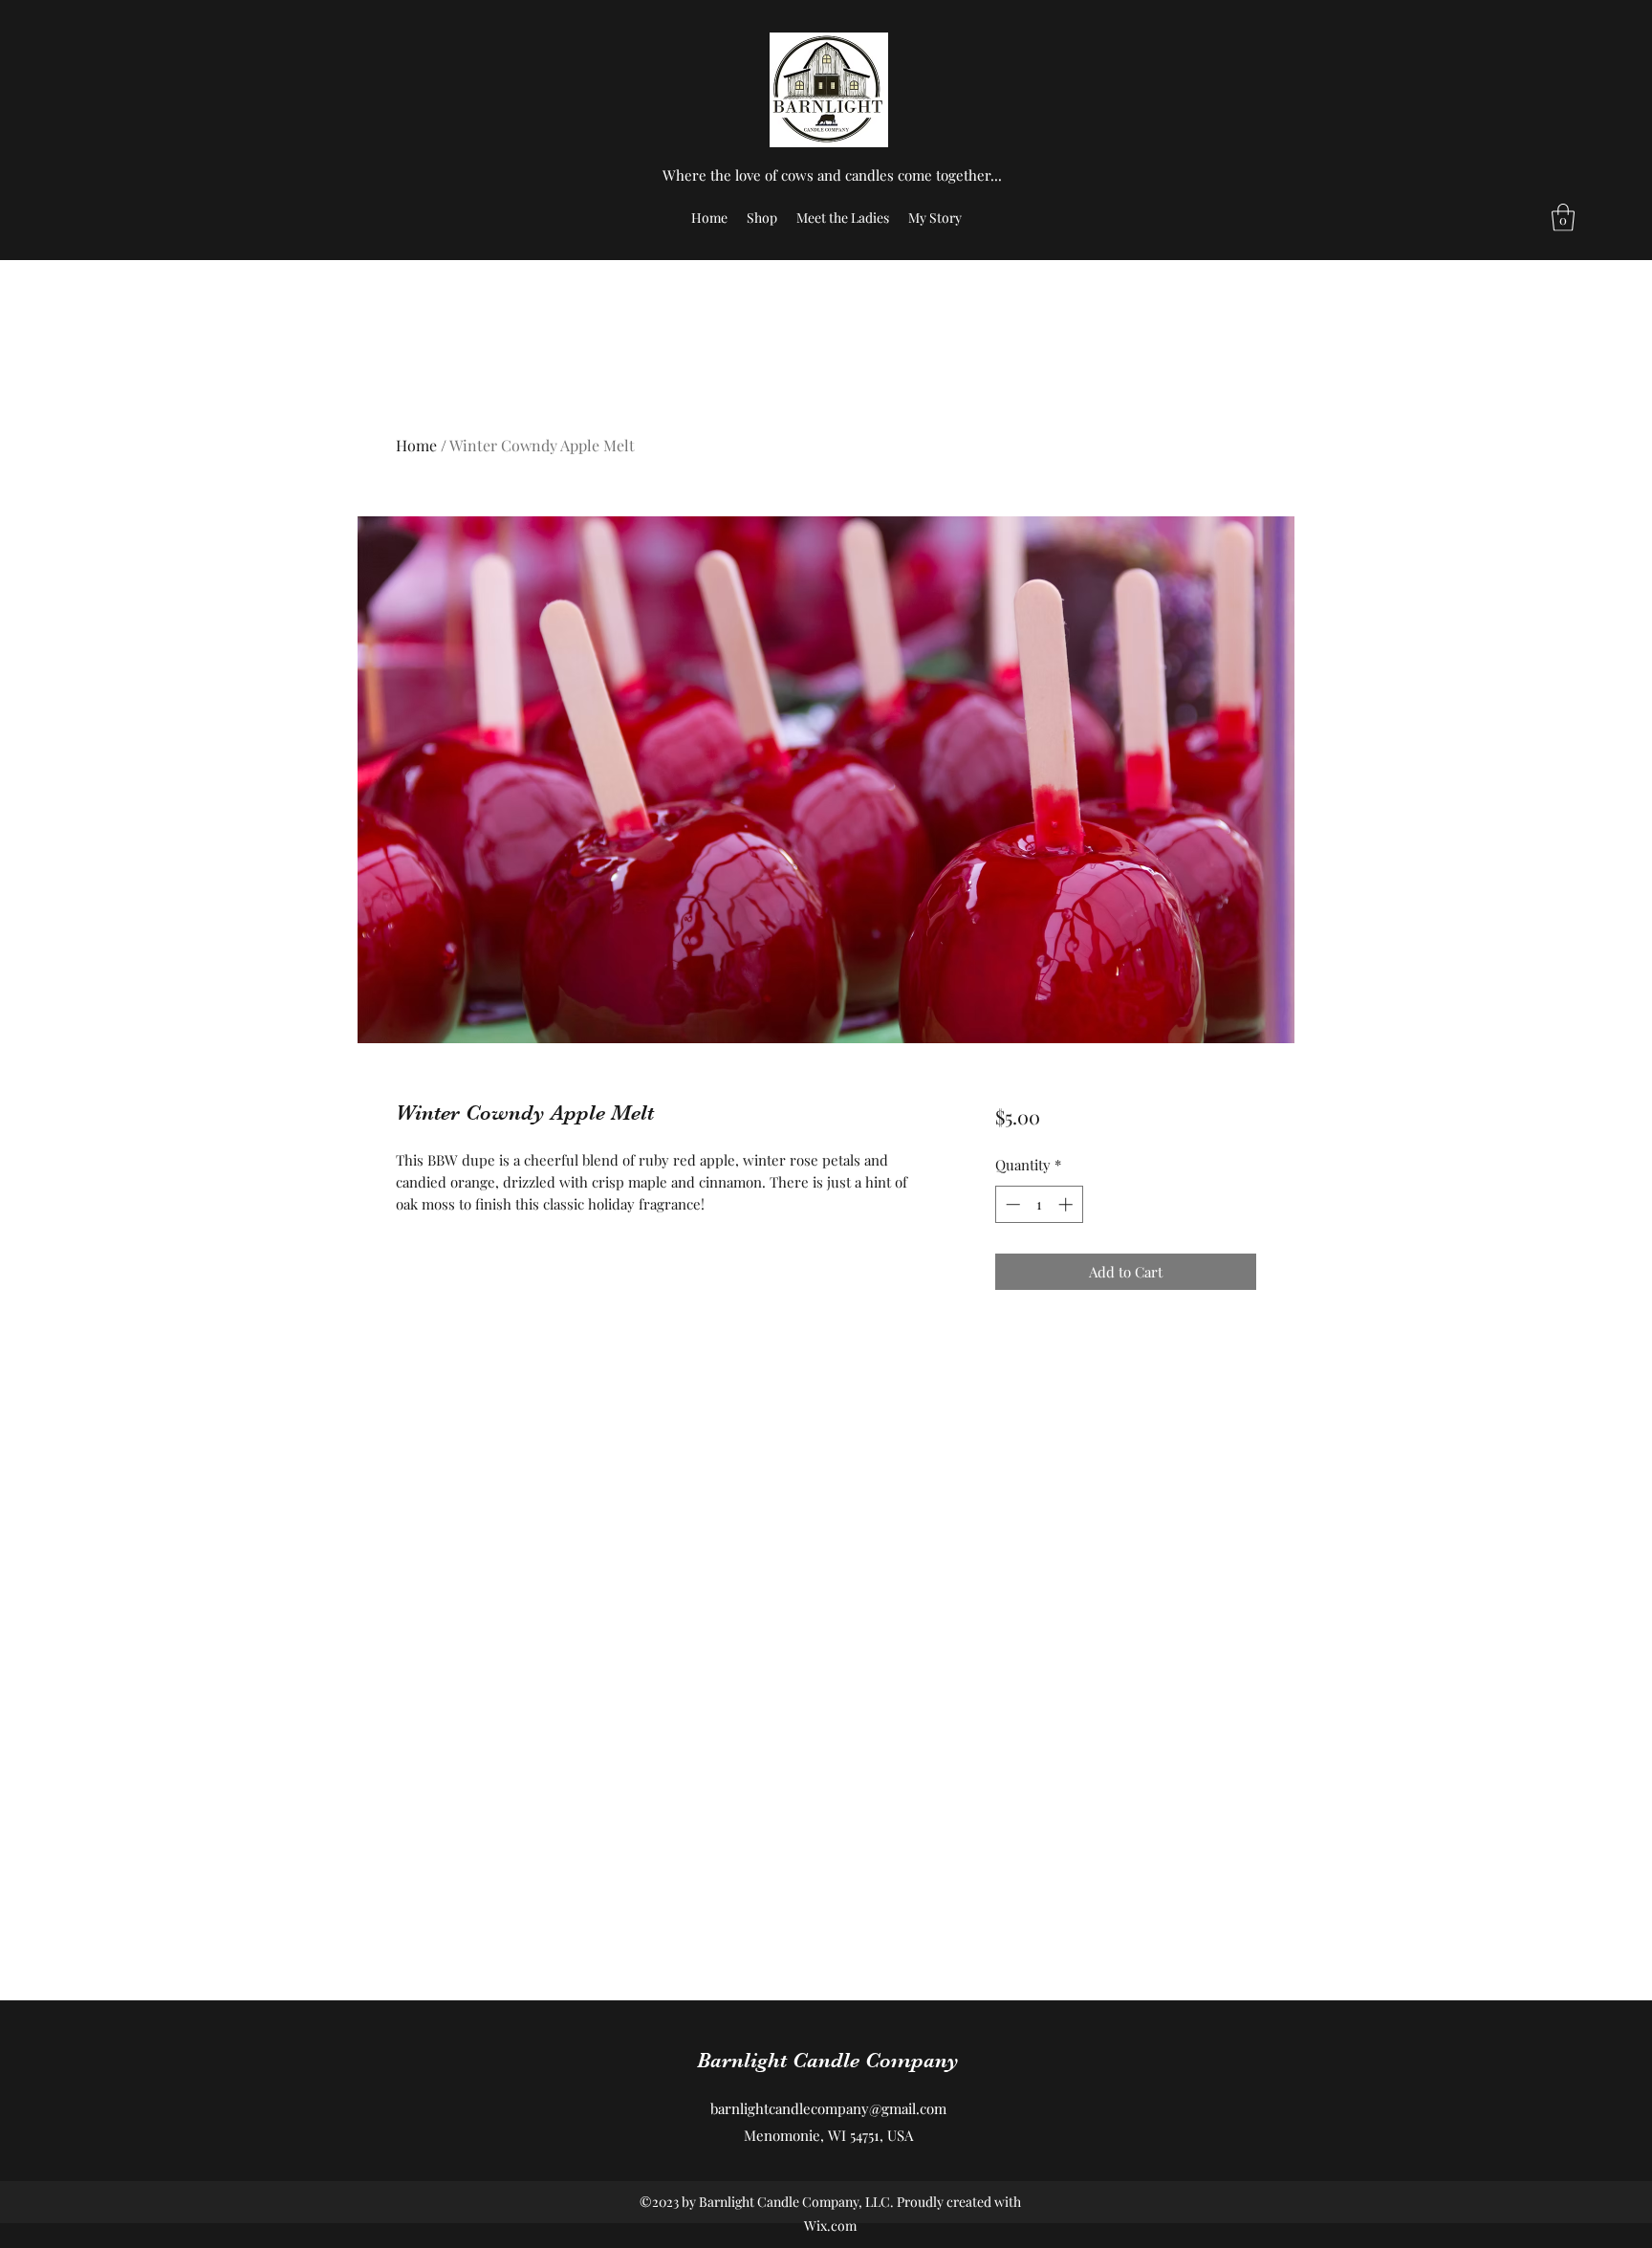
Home (416, 445)
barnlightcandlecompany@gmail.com (828, 2108)
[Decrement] (1011, 1204)
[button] (1563, 218)
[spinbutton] (1039, 1204)
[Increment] (1067, 1204)
